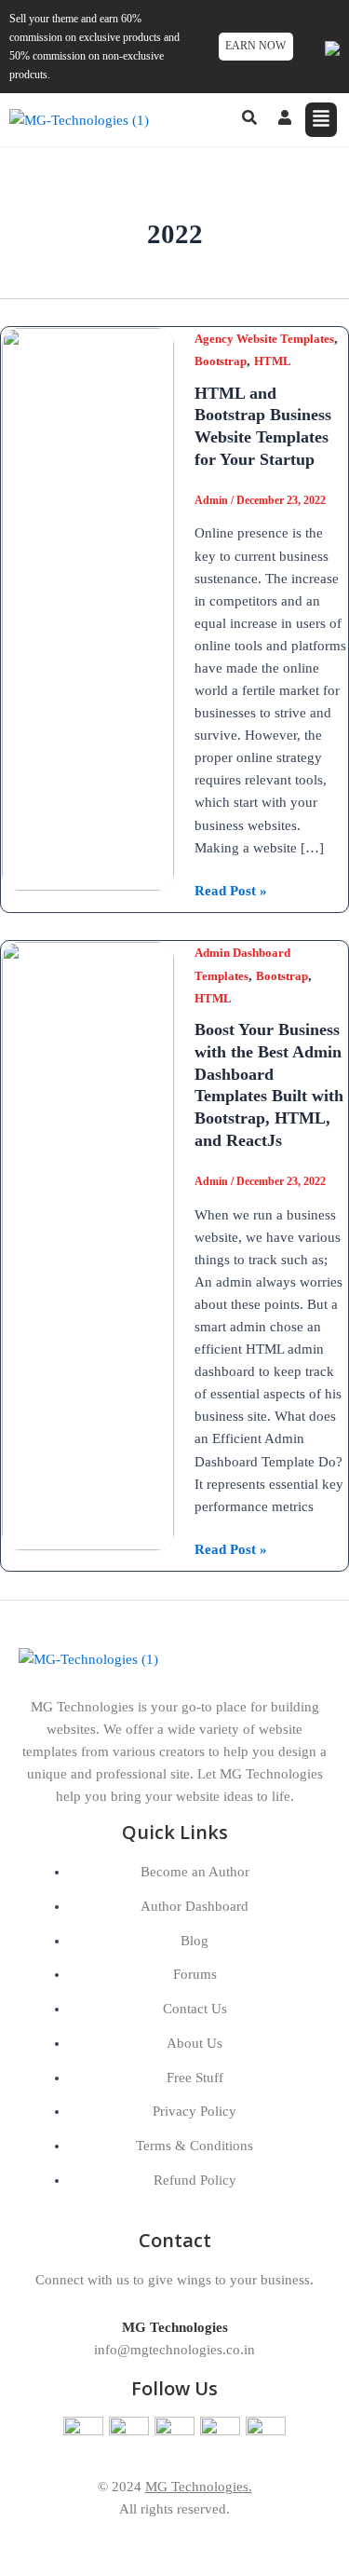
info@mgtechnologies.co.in (174, 2350)
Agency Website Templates (264, 339)
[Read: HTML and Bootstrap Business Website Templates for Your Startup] (88, 607)
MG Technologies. (199, 2487)
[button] (322, 120)
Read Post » (231, 889)
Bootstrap (221, 361)
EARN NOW (255, 46)
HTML (273, 361)
